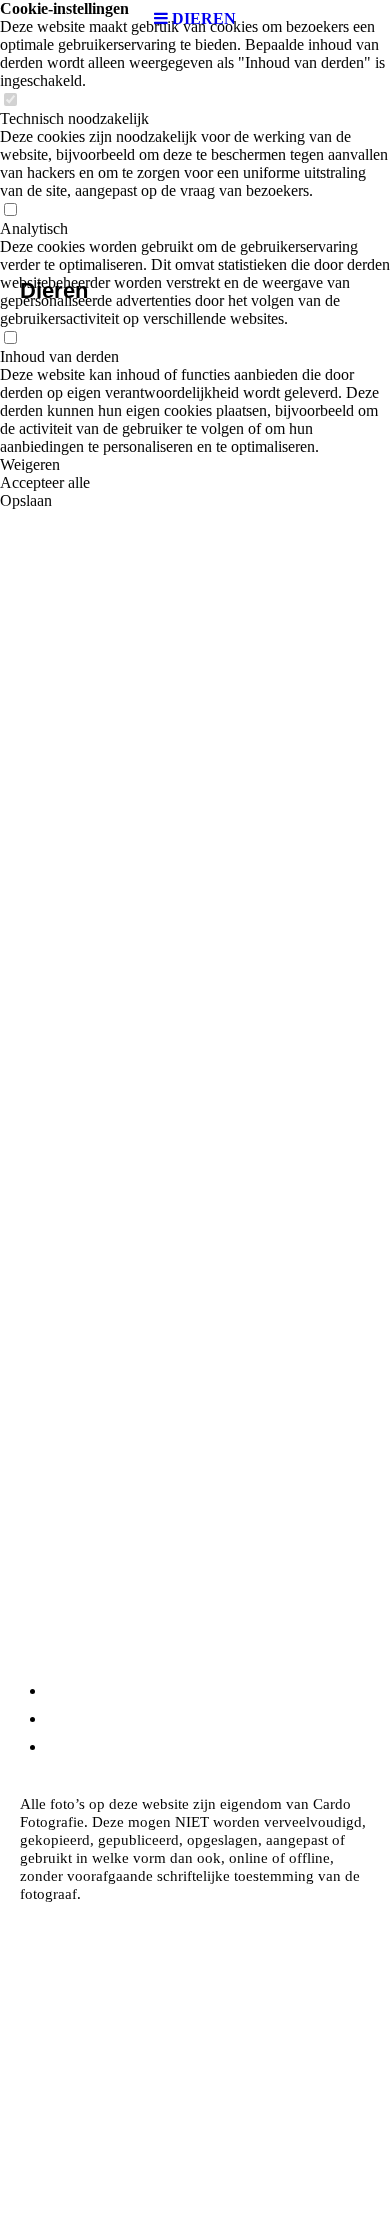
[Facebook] (50, 1718)
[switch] (10, 100)
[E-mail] (54, 1746)
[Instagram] (53, 1690)
